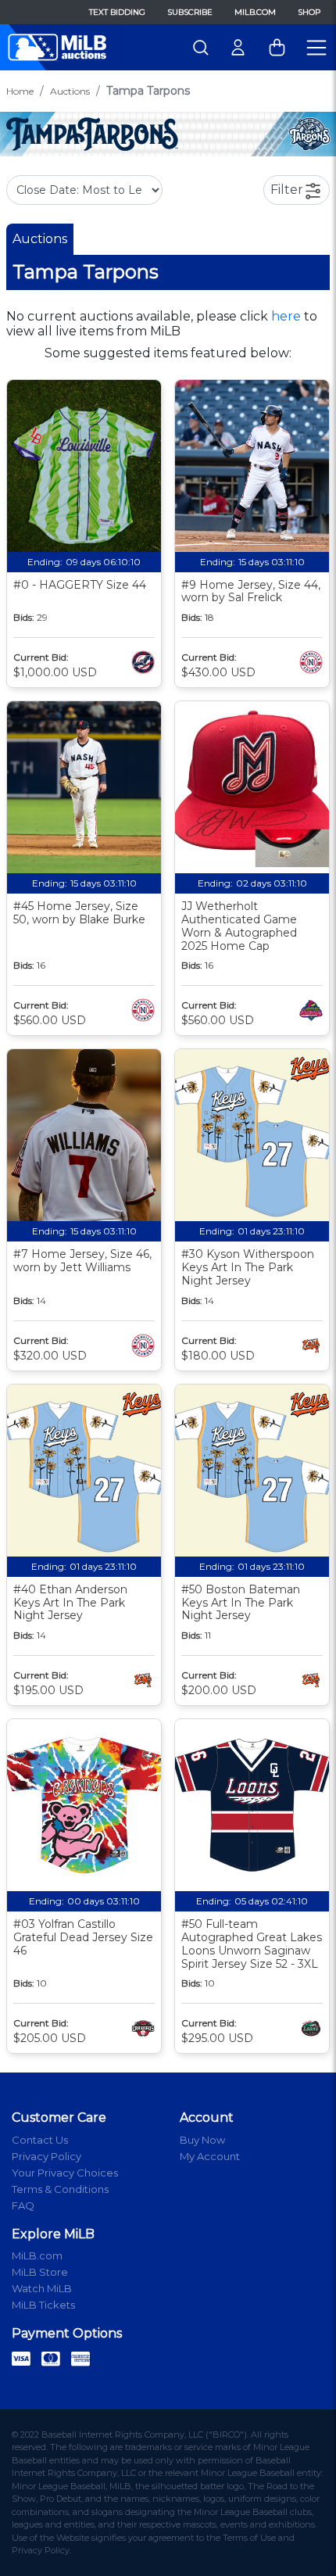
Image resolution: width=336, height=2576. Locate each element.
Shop (309, 12)
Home (20, 91)
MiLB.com (255, 12)
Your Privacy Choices (65, 2173)
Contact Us (40, 2140)
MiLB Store (40, 2272)
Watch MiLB (42, 2288)
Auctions (70, 91)
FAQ (23, 2205)
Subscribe (190, 12)
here (286, 316)
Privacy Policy (46, 2156)
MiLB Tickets (43, 2305)
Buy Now (202, 2140)
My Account (210, 2156)
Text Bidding (117, 12)
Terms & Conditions (60, 2189)
